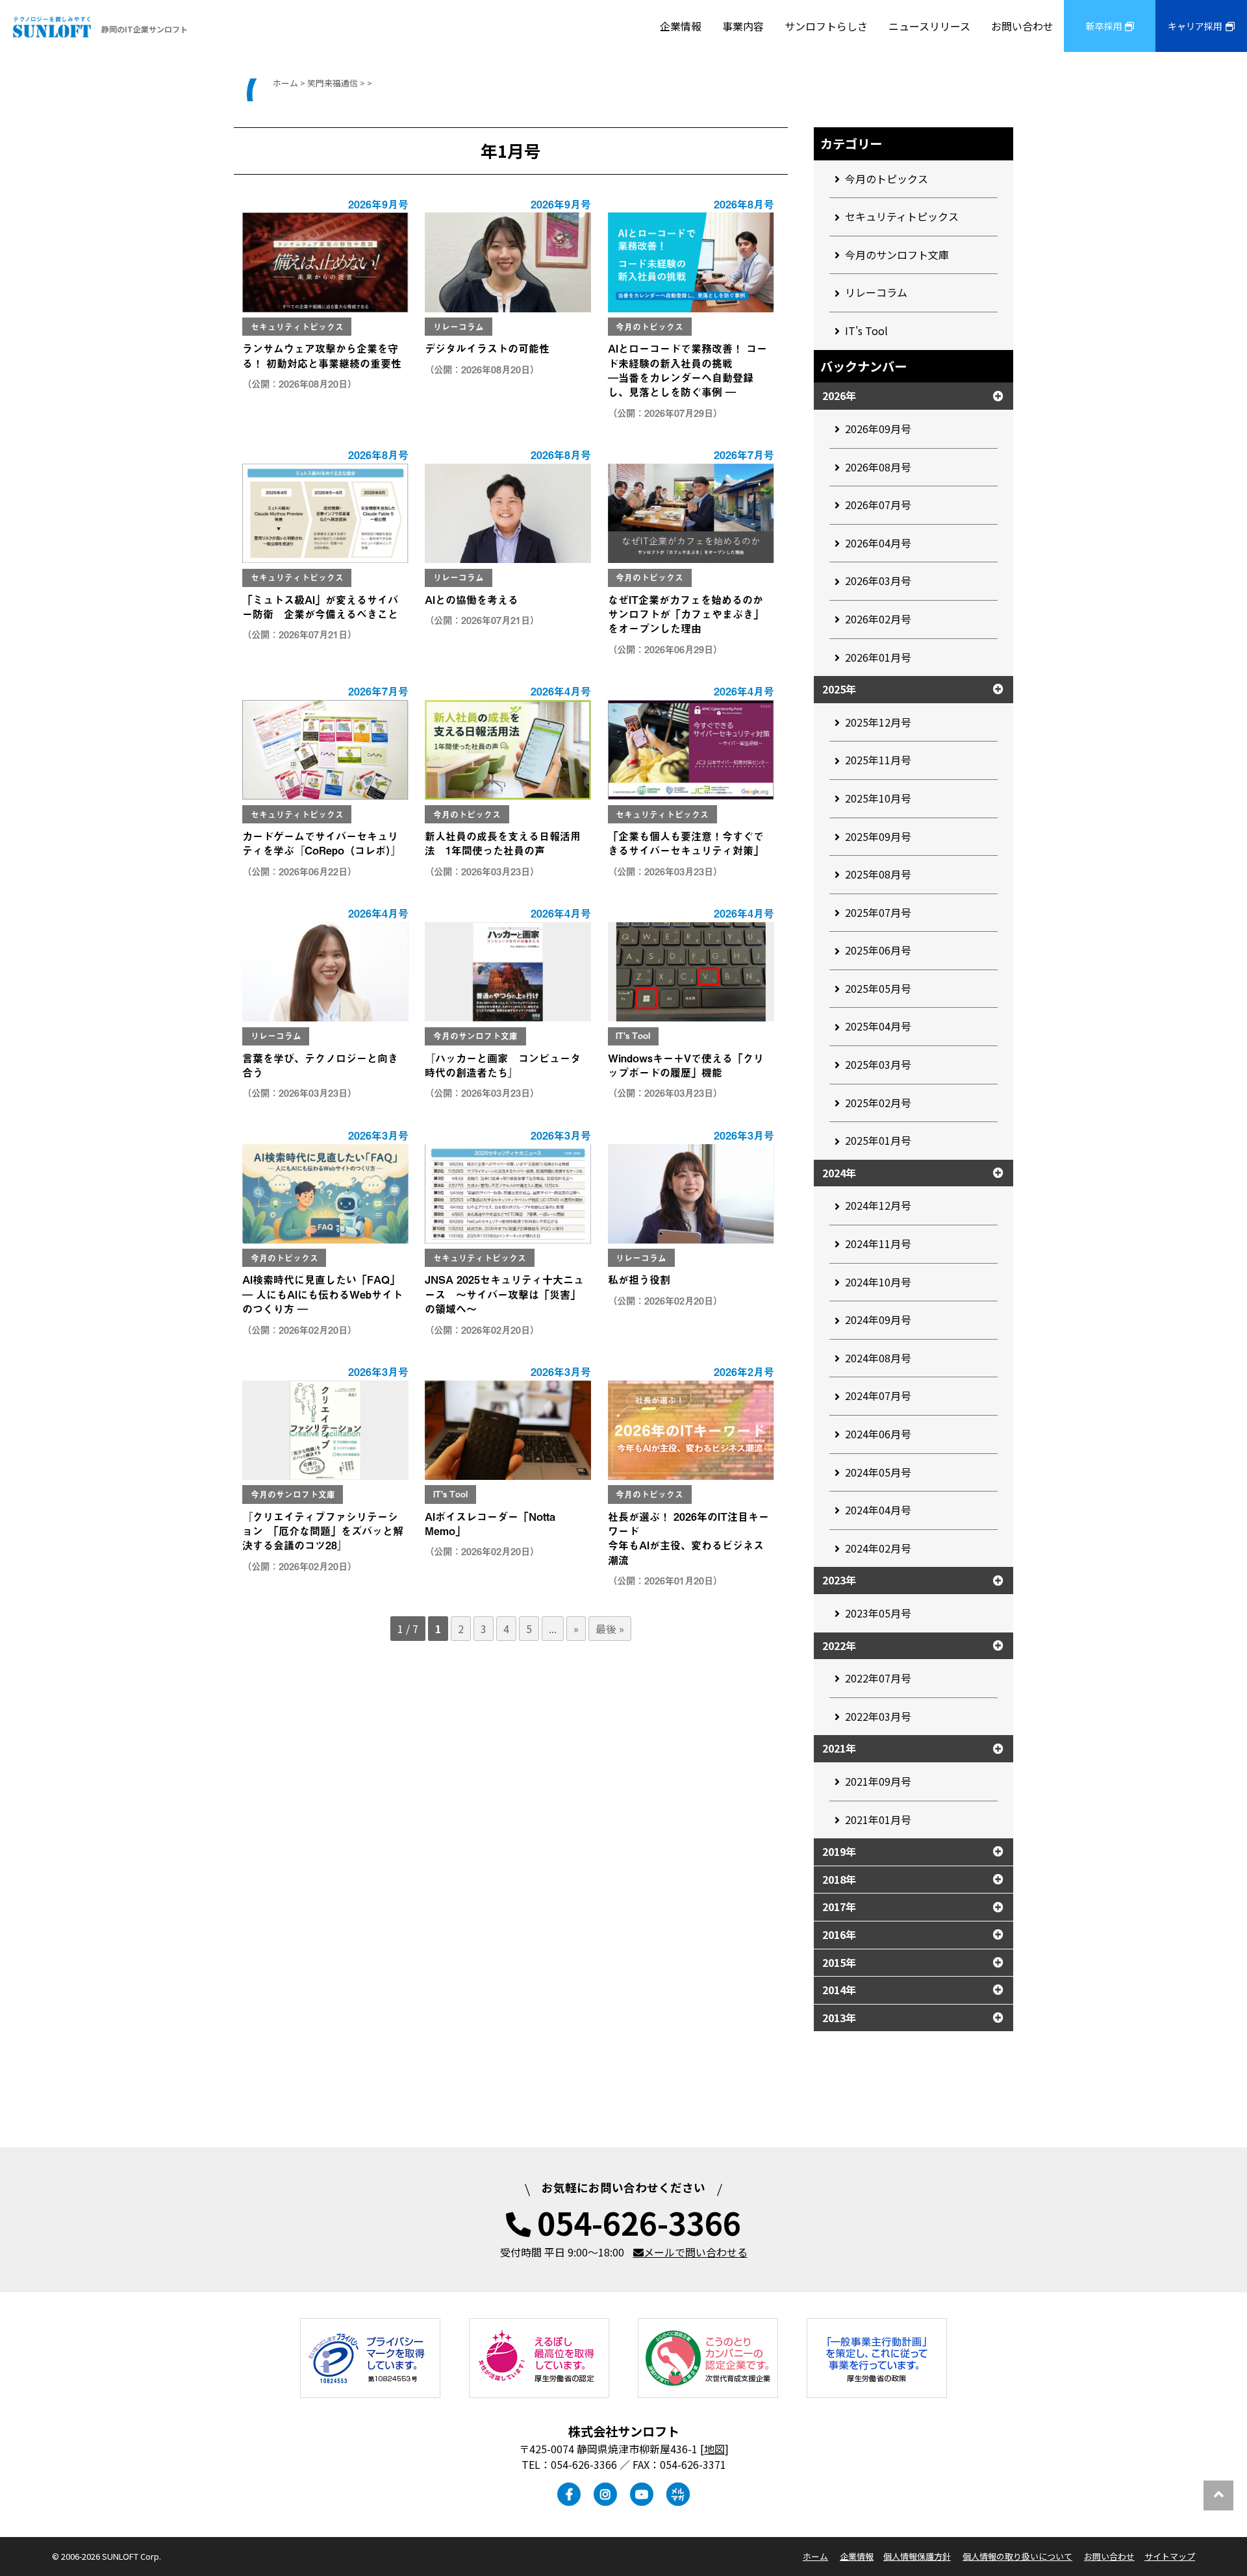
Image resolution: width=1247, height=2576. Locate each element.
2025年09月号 (878, 836)
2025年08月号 (878, 874)
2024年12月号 (878, 1205)
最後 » (610, 1629)
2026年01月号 (878, 657)
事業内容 (743, 26)
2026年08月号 (878, 467)
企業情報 (681, 26)
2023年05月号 (878, 1613)
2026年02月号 (878, 619)
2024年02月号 (878, 1548)
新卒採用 (1104, 26)
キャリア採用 (1195, 26)
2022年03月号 (878, 1716)
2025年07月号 (878, 912)
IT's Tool (866, 331)
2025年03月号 (878, 1064)
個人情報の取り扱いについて (1017, 2556)
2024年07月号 (878, 1395)
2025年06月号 (878, 950)
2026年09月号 (878, 429)
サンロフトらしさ (826, 26)
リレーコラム (876, 292)
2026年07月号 (878, 505)
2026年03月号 (878, 581)
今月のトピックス (887, 179)
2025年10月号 (878, 798)
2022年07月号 (878, 1678)
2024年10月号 (878, 1282)
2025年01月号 (878, 1140)
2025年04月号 (878, 1026)
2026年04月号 (878, 543)
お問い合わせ (1022, 26)
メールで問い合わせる (696, 2252)
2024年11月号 (878, 1244)
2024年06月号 (878, 1434)
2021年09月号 (878, 1781)
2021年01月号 (878, 1819)
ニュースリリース (929, 26)
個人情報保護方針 (917, 2556)
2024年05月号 (878, 1472)
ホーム (285, 83)
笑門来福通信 (333, 83)
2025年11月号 (878, 760)
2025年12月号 (878, 722)
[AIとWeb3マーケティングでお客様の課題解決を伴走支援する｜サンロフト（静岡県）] (57, 29)
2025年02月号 (878, 1103)
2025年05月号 (878, 988)
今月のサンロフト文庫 (897, 255)
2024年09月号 (878, 1319)
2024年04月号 (878, 1510)
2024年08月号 (878, 1358)
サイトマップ (1170, 2556)
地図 (714, 2449)
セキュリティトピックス (902, 216)
